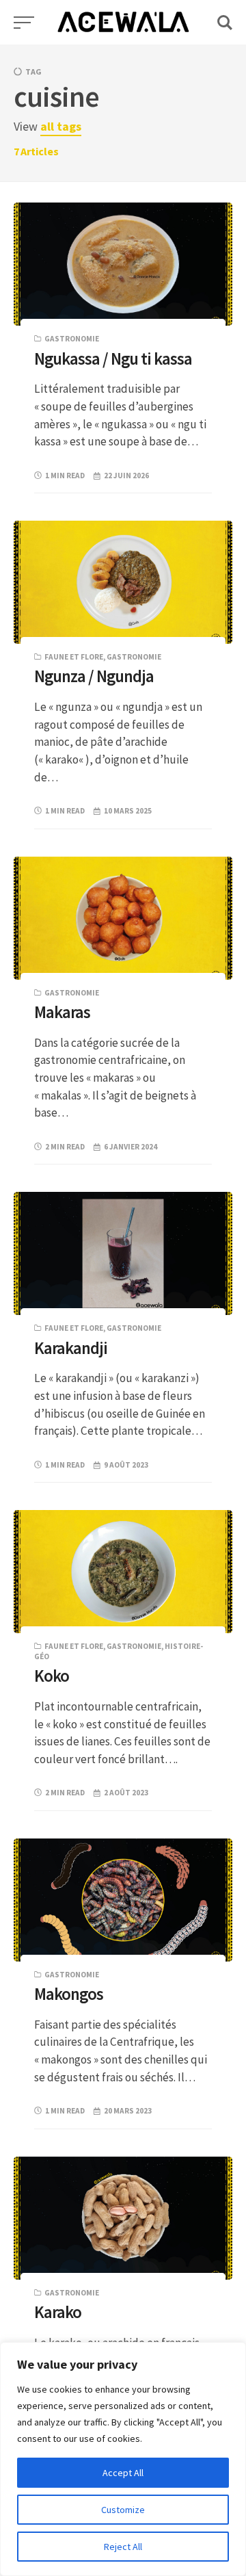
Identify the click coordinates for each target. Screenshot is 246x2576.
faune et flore (74, 657)
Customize (123, 2510)
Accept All (123, 2473)
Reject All (123, 2547)
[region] (123, 2459)
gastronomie (72, 339)
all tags (61, 126)
